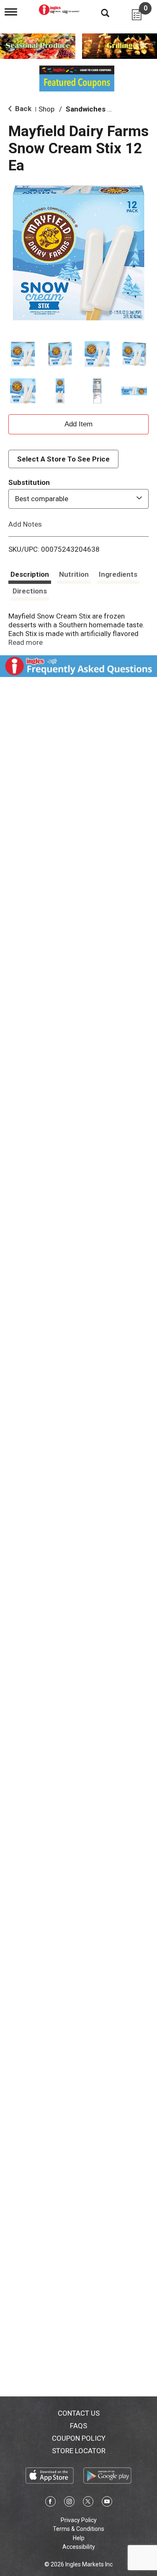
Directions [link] (30, 591)
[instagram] (69, 2503)
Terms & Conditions (78, 2529)
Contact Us (79, 2413)
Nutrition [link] (74, 574)
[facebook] (50, 2503)
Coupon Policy (79, 2438)
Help (79, 2538)
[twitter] (88, 2503)
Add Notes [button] (25, 524)
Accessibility (79, 2547)
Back (22, 109)
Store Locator (79, 2451)
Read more (26, 642)
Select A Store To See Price (63, 459)
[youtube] (107, 2503)
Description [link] (30, 574)
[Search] (99, 13)
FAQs (78, 2426)
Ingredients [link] (118, 574)
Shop (46, 109)
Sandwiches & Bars (97, 109)
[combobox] (78, 499)
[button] (23, 354)
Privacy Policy (79, 2520)
